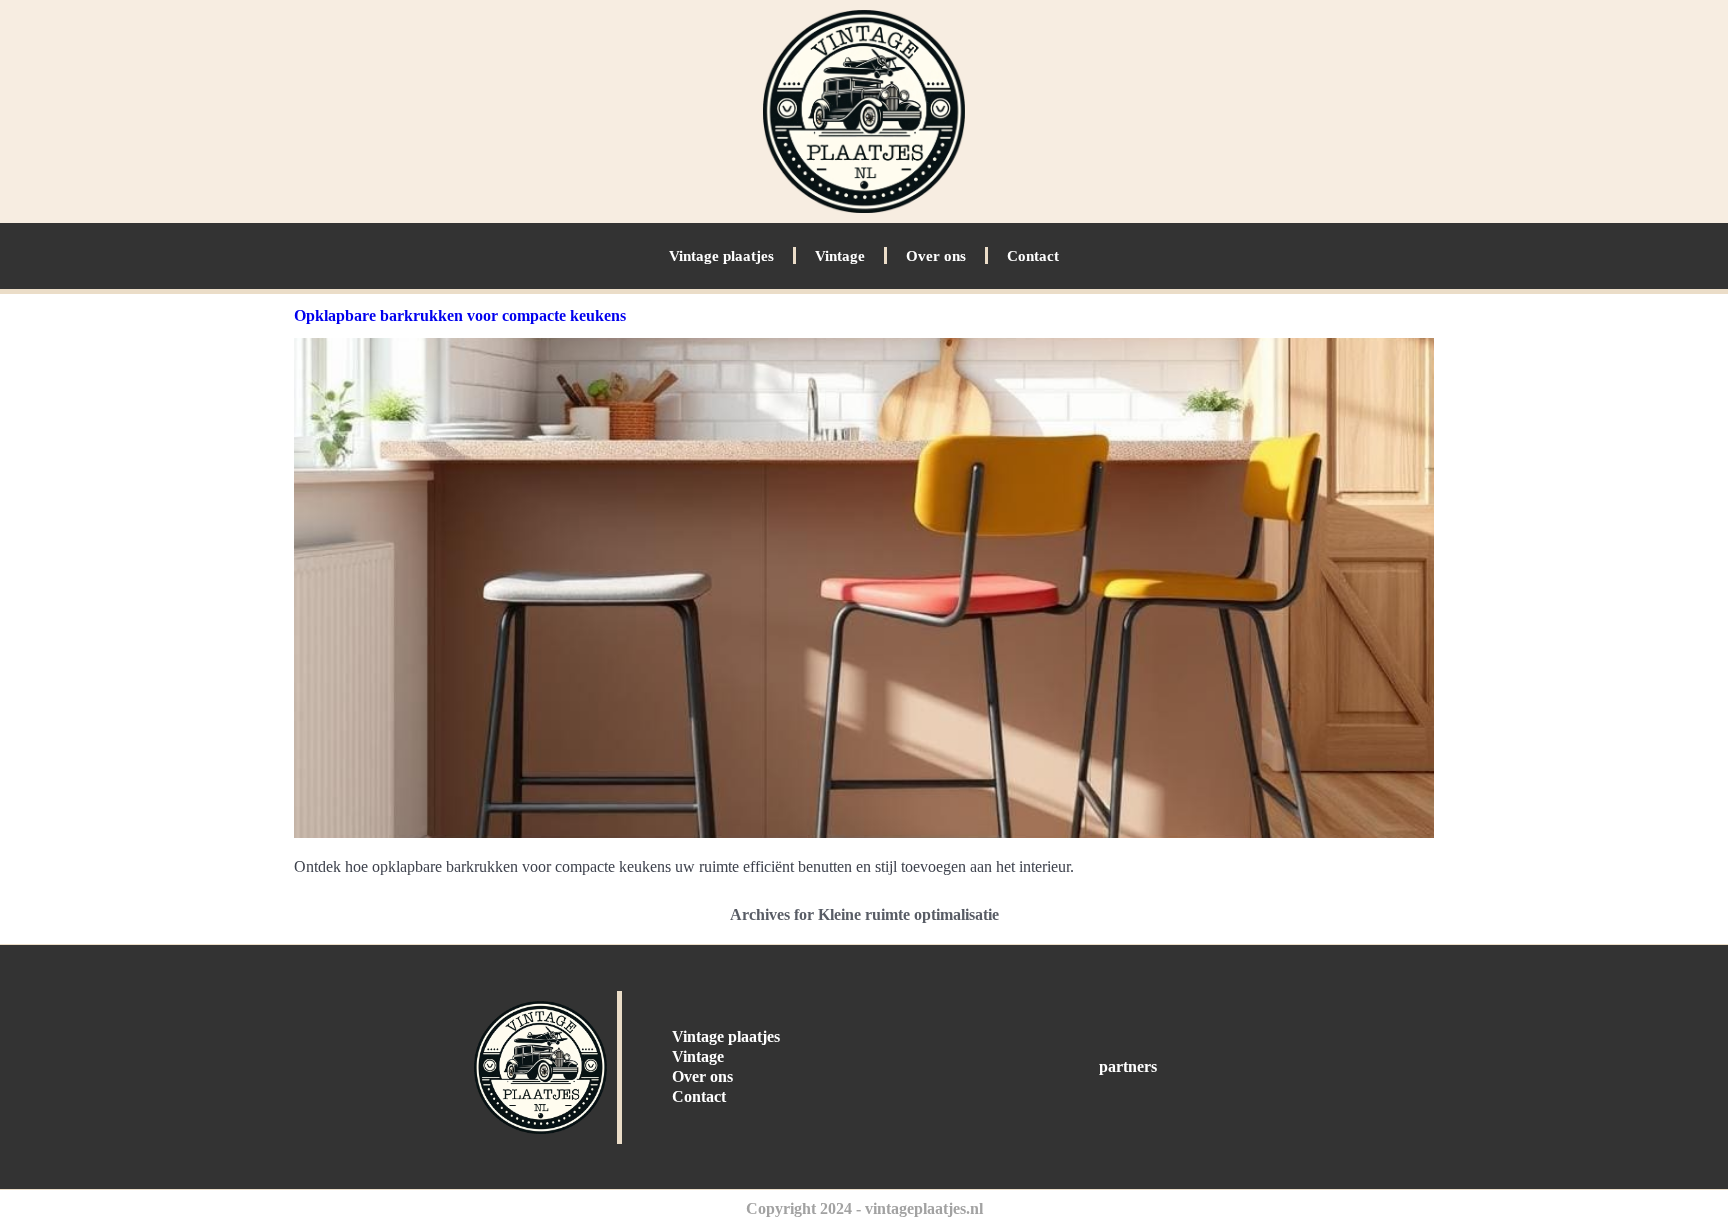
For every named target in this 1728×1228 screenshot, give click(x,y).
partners (1128, 1066)
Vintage (840, 256)
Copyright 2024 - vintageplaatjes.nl (864, 1208)
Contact (1033, 256)
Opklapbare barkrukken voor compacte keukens (460, 315)
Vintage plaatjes (721, 256)
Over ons (936, 256)
